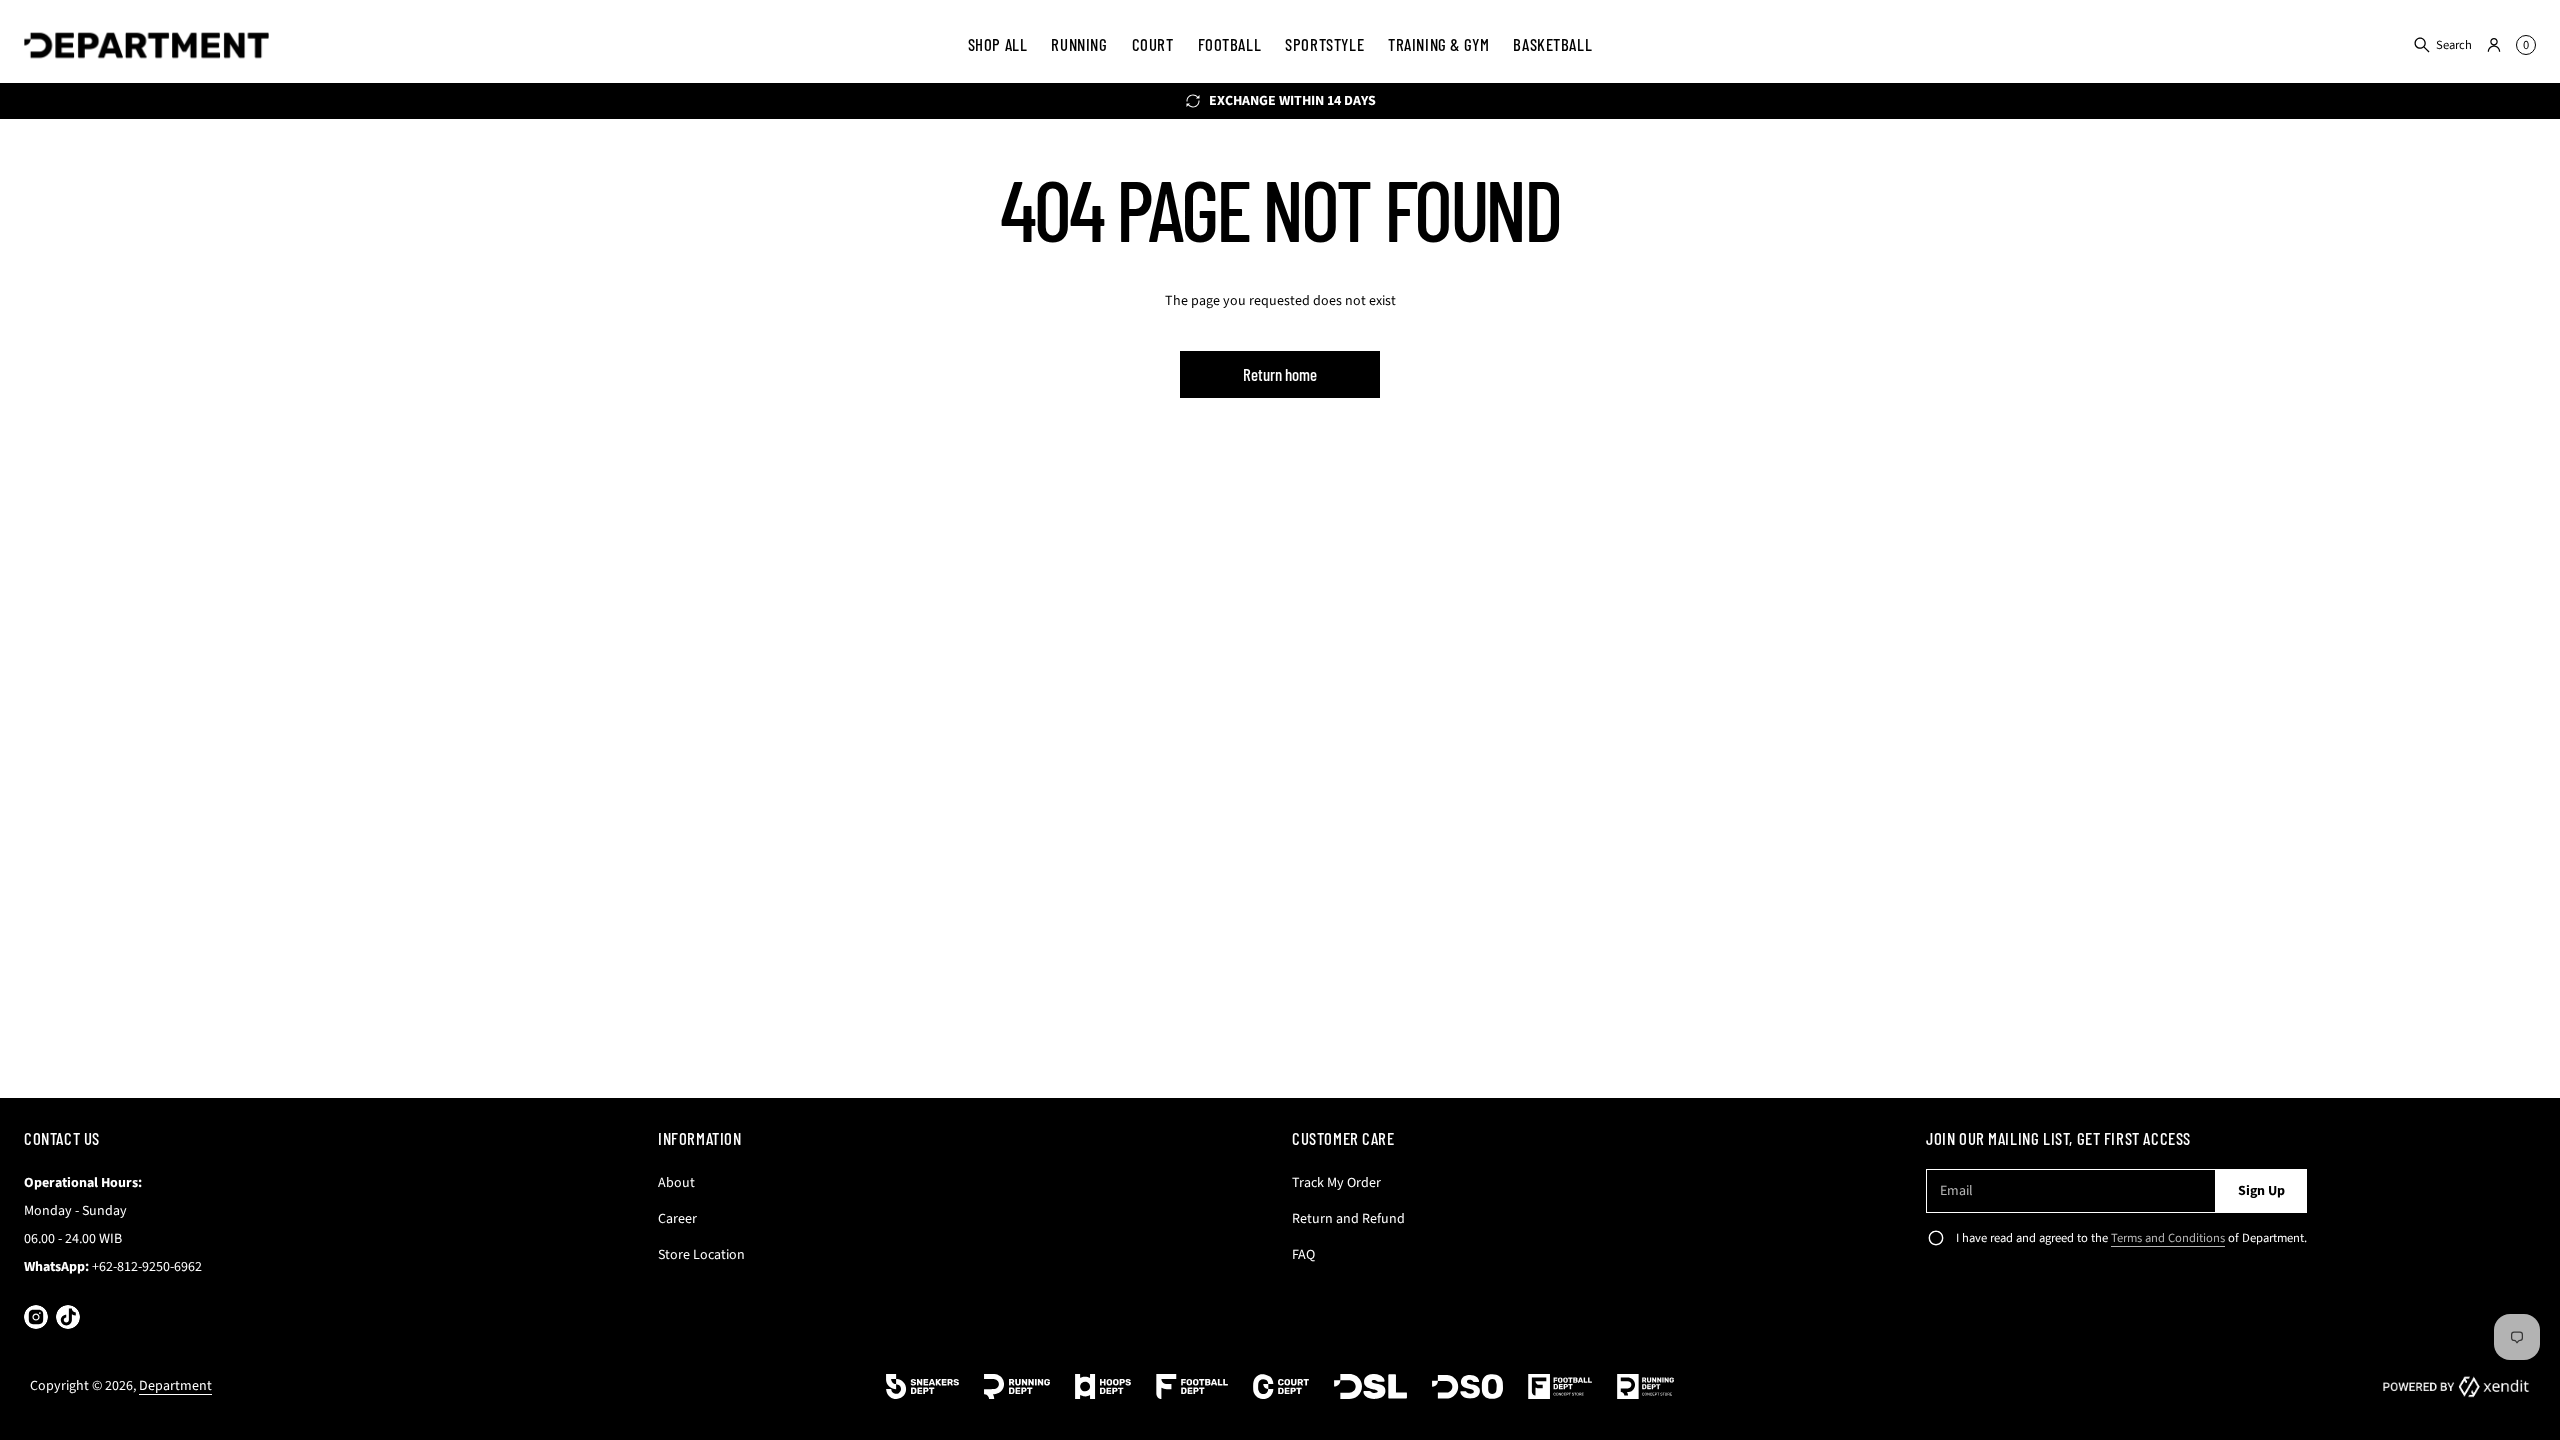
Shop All (998, 44)
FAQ (1303, 1255)
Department (175, 1386)
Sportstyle (1324, 44)
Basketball (1552, 44)
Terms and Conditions (2168, 1238)
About (676, 1183)
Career (677, 1219)
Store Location (701, 1255)
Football (1230, 44)
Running (1079, 44)
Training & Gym (1438, 44)
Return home (1280, 374)
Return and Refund (1348, 1219)
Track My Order (1336, 1183)
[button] (2442, 45)
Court (1153, 44)
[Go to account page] (2494, 45)
